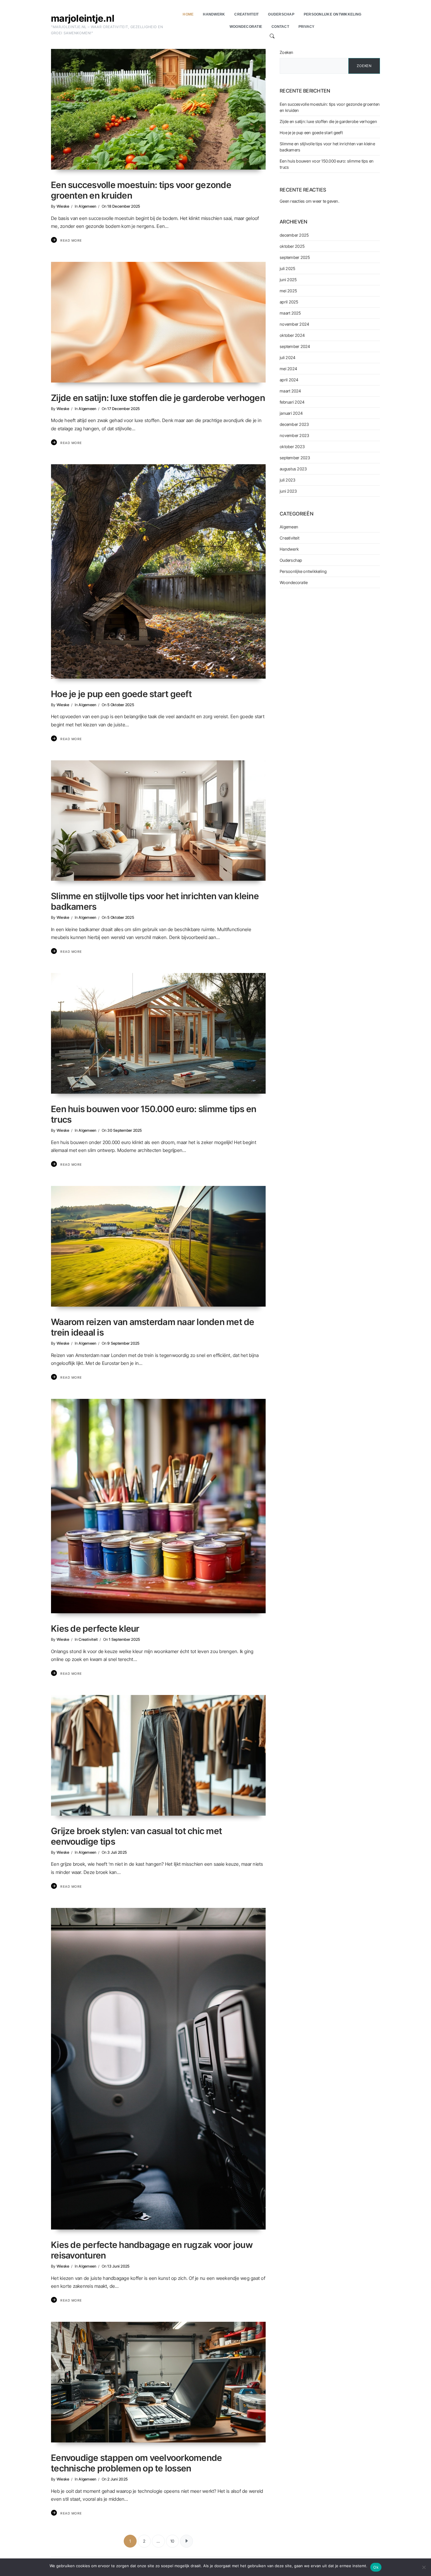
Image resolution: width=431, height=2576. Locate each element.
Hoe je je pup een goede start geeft (121, 694)
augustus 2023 (293, 469)
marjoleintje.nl (83, 18)
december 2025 (294, 235)
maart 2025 (290, 313)
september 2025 (295, 257)
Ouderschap (291, 560)
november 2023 (294, 435)
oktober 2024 (292, 335)
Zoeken (287, 52)
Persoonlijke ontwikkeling (303, 571)
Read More (71, 240)
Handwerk (289, 549)
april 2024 (289, 380)
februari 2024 (292, 402)
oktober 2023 (292, 447)
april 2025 (289, 302)
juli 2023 (287, 480)
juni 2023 (288, 491)
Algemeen (87, 206)
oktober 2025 (292, 246)
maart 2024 (290, 391)
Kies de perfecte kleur (95, 1628)
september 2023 (295, 458)
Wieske (63, 206)
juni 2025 (288, 280)
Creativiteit (88, 1639)
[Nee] (424, 2567)
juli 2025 (287, 268)
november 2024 (294, 324)
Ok (376, 2567)
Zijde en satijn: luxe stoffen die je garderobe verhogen (158, 398)
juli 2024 (287, 357)
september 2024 (295, 346)
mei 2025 (288, 291)
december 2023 (294, 424)
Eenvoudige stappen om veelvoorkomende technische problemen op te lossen (136, 2463)
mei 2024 (288, 369)
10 (172, 2541)
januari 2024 (291, 413)
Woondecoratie (294, 582)
